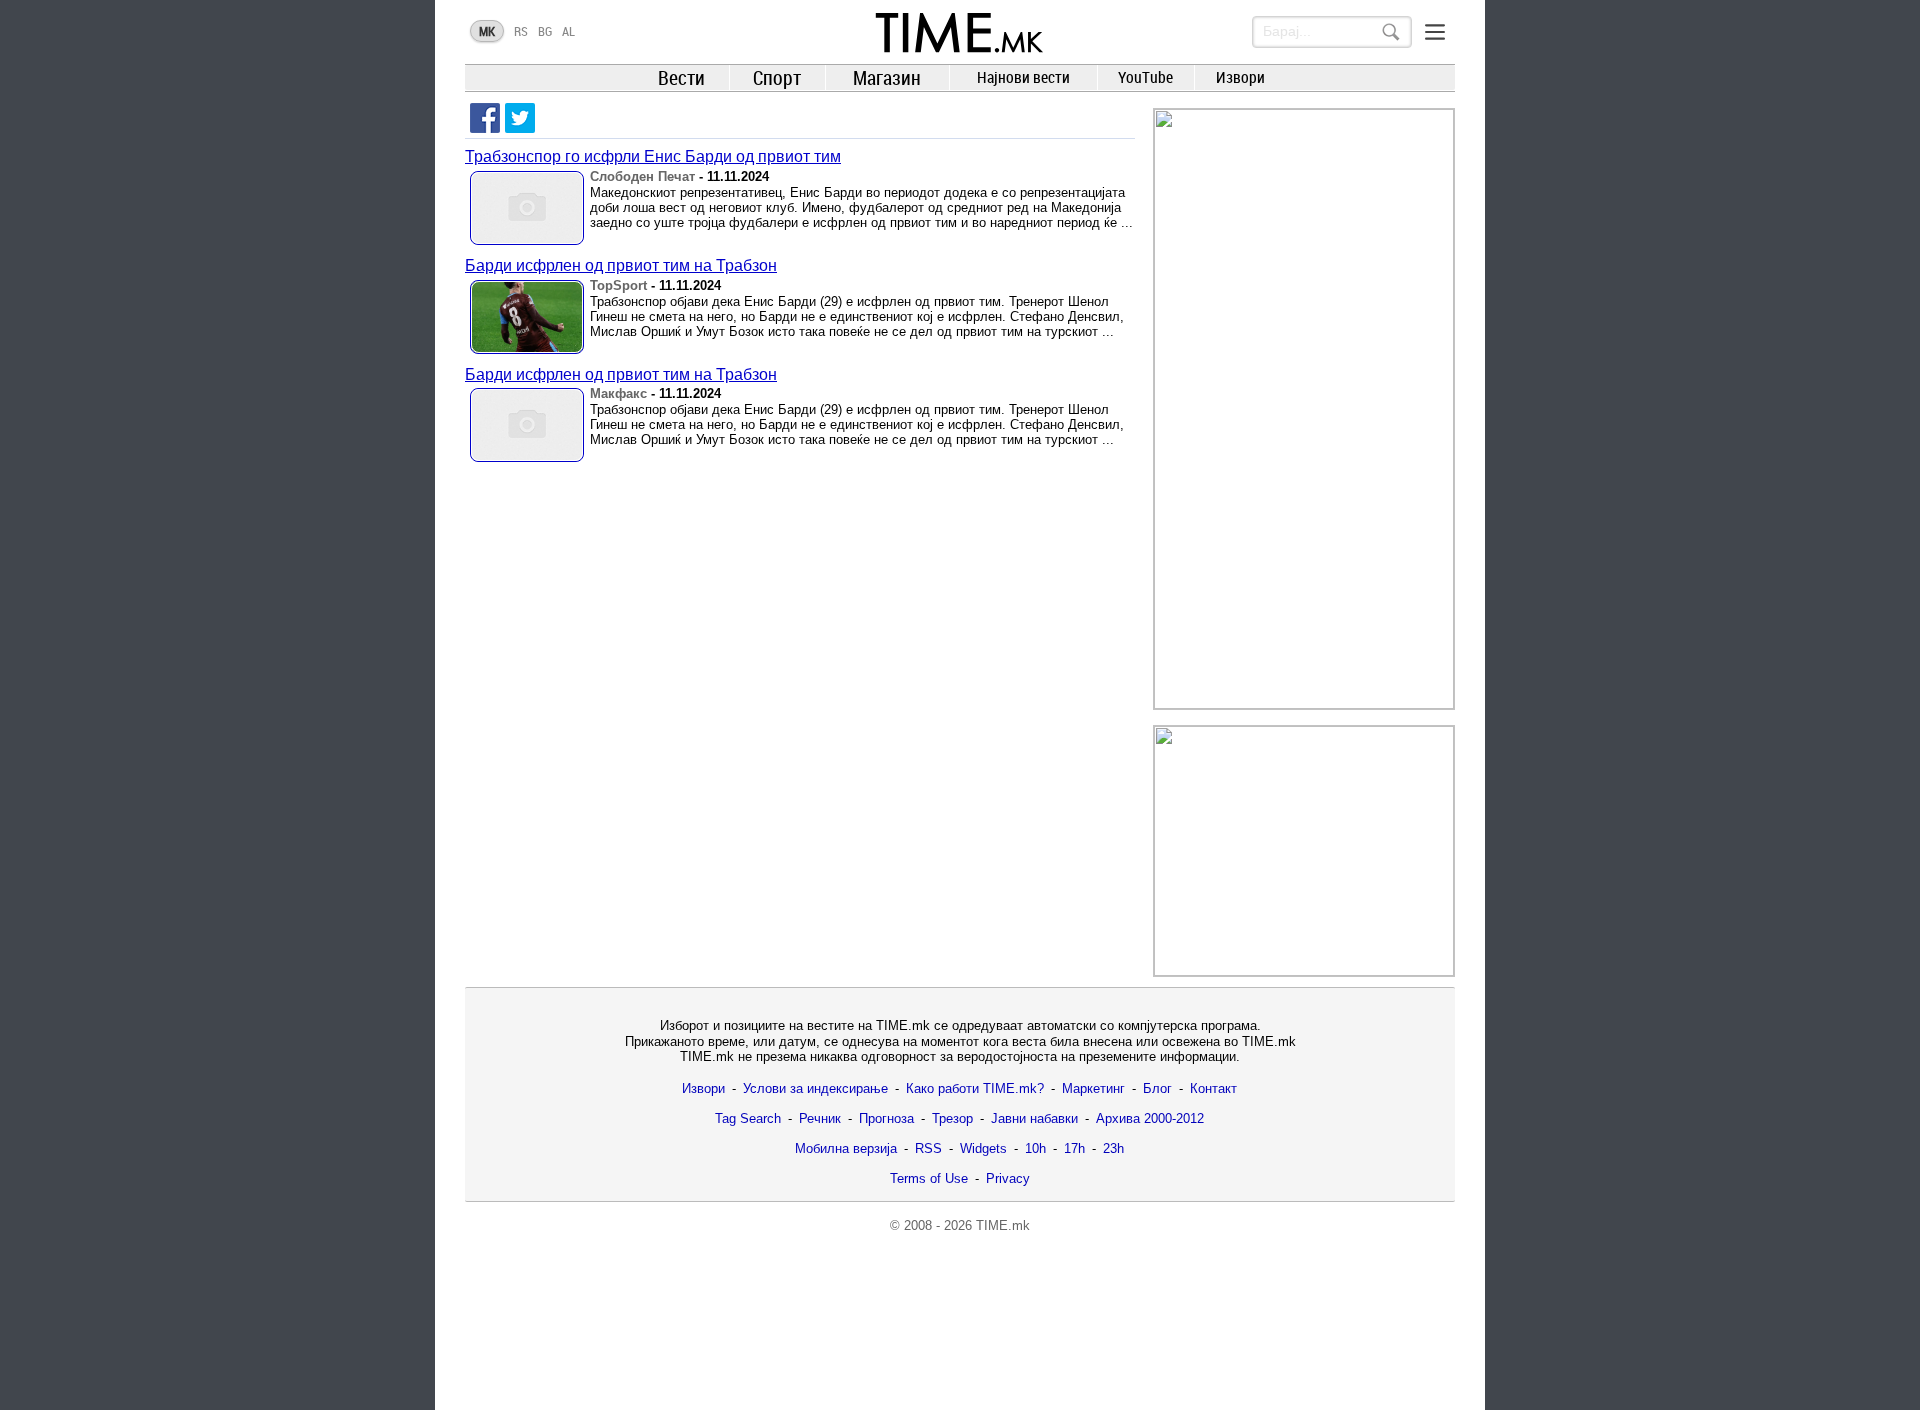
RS (521, 31)
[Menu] (1435, 32)
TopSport (618, 285)
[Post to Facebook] (485, 118)
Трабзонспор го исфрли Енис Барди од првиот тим (653, 156)
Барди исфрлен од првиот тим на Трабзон (621, 265)
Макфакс (618, 393)
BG (545, 31)
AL (568, 31)
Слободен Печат (642, 176)
